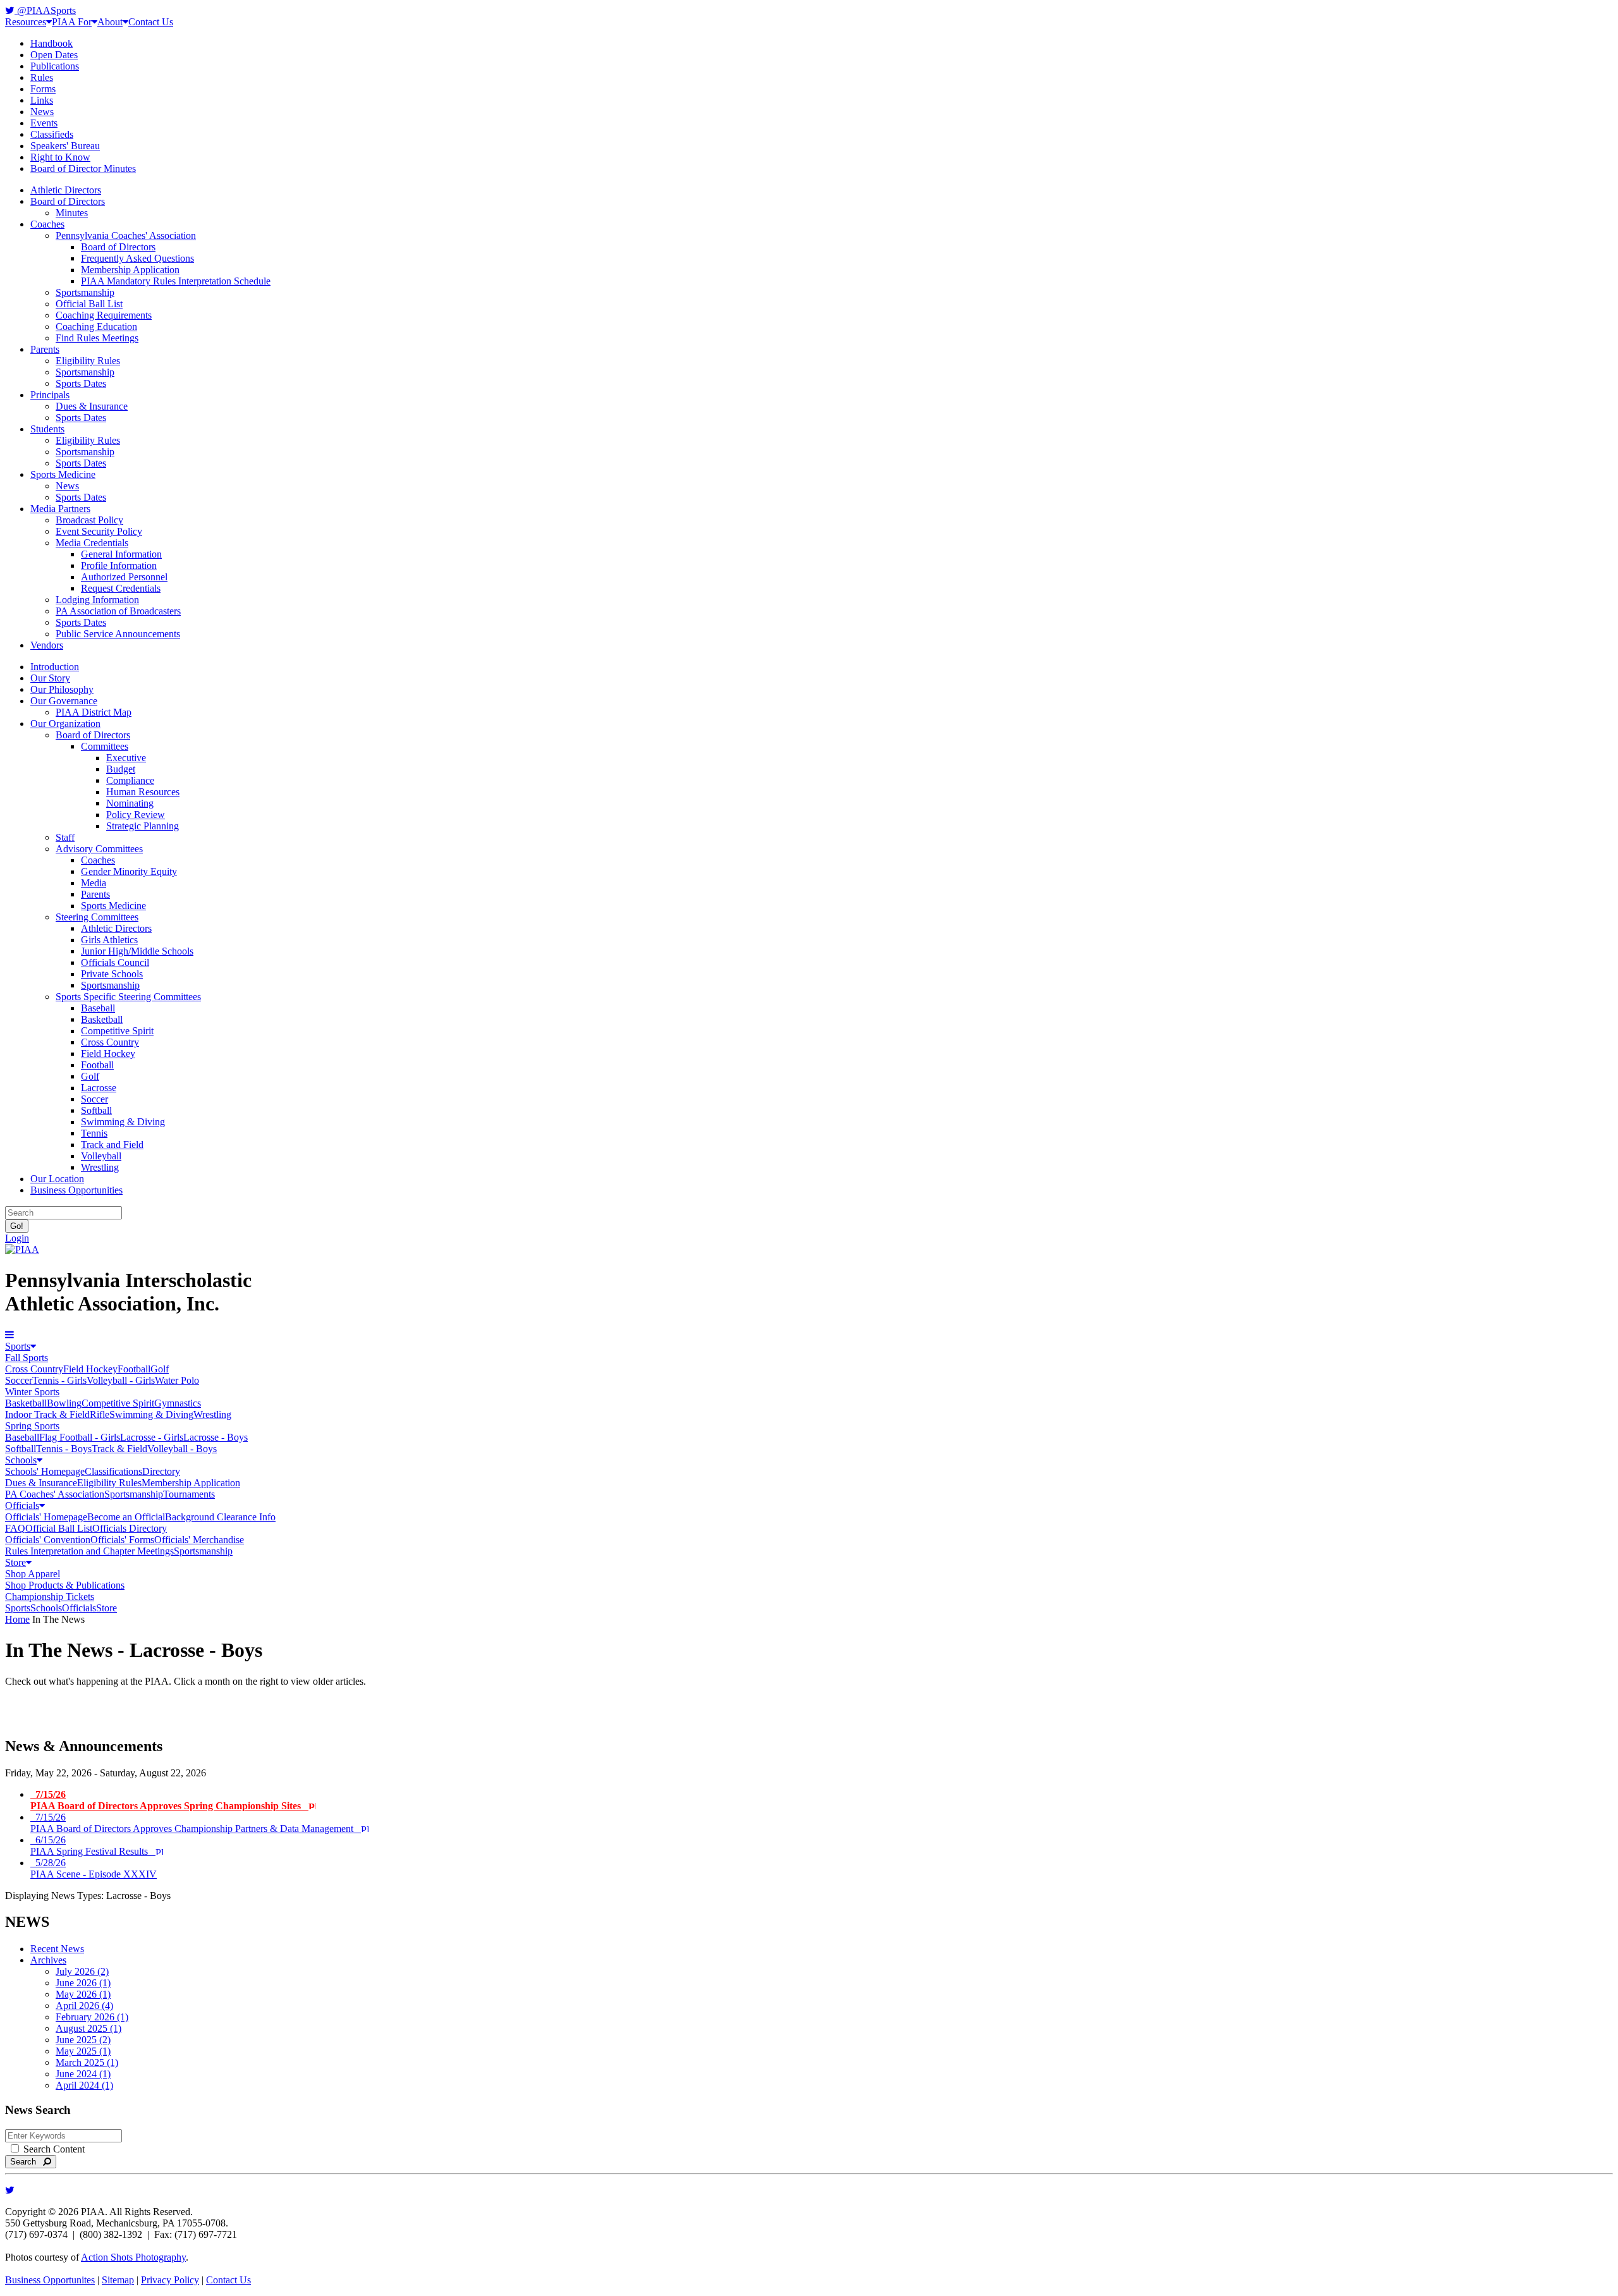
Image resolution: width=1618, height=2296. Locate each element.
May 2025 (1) (83, 2051)
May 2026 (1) (83, 1994)
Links (42, 100)
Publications (55, 66)
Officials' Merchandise (199, 1540)
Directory (161, 1471)
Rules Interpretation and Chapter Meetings (89, 1551)
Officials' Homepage (46, 1517)
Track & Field (119, 1449)
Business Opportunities (76, 1190)
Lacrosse (99, 1088)
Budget (121, 769)
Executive (126, 758)
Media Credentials (92, 543)
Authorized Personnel (124, 577)
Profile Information (119, 565)
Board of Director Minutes (83, 168)
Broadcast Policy (89, 520)
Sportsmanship (85, 292)
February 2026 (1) (92, 2017)
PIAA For (72, 22)
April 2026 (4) (84, 2006)
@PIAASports (45, 10)
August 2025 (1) (88, 2028)
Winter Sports (32, 1392)
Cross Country (110, 1042)
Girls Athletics (109, 940)
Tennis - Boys (64, 1449)
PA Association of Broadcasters (118, 611)
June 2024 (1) (83, 2074)
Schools (21, 1460)
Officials (22, 1505)
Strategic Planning (143, 826)
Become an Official (126, 1517)
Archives (48, 1960)
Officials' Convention (48, 1540)
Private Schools (112, 974)
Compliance (130, 780)
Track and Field (112, 1145)
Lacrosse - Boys (216, 1437)
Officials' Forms (122, 1540)
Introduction (55, 667)
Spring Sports (32, 1426)
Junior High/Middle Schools (137, 951)
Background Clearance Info (220, 1517)
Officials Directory (130, 1528)
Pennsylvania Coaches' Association (126, 235)
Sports (18, 1346)
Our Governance (64, 701)
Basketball (102, 1019)
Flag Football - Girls (80, 1437)
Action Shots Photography (133, 2257)
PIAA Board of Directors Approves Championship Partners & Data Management (196, 1823)
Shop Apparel (33, 1574)
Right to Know (60, 157)
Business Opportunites (50, 2280)
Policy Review (136, 815)
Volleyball (101, 1156)
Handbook (52, 43)
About (110, 22)
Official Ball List (89, 304)
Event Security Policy (99, 531)
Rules (42, 77)
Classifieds (52, 134)
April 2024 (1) (84, 2085)
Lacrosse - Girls (152, 1437)
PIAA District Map (94, 712)
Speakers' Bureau (65, 146)
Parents (45, 349)
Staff (65, 837)
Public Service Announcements (118, 634)
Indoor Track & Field (47, 1414)
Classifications (113, 1471)
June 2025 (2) (83, 2040)
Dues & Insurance (92, 406)
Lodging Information (97, 600)
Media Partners (60, 509)
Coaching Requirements (104, 315)
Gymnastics (178, 1403)
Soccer (94, 1099)
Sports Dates (81, 383)
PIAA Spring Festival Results (93, 1846)
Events (44, 123)
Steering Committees (97, 917)
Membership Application (130, 270)
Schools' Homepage (45, 1471)
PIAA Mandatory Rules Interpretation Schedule (176, 281)
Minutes (72, 213)
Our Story (50, 678)
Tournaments (189, 1494)
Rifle (100, 1414)
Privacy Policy (170, 2280)
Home (17, 1619)
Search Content (53, 2149)
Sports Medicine (63, 474)
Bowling (64, 1403)
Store (15, 1562)
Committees (105, 746)
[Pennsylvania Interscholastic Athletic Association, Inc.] (22, 1249)
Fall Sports (27, 1358)
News (42, 112)
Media (94, 883)
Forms (43, 89)
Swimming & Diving (123, 1122)
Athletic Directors (66, 190)
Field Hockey (108, 1053)
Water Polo (177, 1380)
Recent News (57, 1949)
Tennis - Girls (59, 1380)
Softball (96, 1110)
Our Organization (65, 724)
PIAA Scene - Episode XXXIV (94, 1868)
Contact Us (151, 22)
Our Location (57, 1179)
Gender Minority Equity (129, 871)
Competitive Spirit (117, 1031)
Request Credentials (121, 588)
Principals (50, 395)
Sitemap (118, 2280)
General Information (121, 554)
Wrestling (100, 1167)
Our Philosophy (62, 689)
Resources (26, 22)
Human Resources (143, 792)
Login (17, 1238)
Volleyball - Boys (182, 1449)
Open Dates (54, 55)
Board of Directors (68, 201)
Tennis (94, 1133)
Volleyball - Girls (121, 1380)
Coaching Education (96, 327)
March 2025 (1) (87, 2062)
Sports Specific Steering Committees (128, 997)
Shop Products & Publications (65, 1585)
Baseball (98, 1008)
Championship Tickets (50, 1597)
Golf (90, 1076)
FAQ (15, 1528)
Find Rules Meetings (97, 338)
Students (47, 429)
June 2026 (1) (83, 1983)
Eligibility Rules (88, 361)
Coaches (47, 224)
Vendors (47, 645)
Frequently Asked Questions (137, 258)
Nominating (130, 803)
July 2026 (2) (82, 1971)
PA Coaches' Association (55, 1494)
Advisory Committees (99, 849)
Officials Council (115, 962)
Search (27, 2162)
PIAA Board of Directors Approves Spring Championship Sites (169, 1800)
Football (97, 1065)
